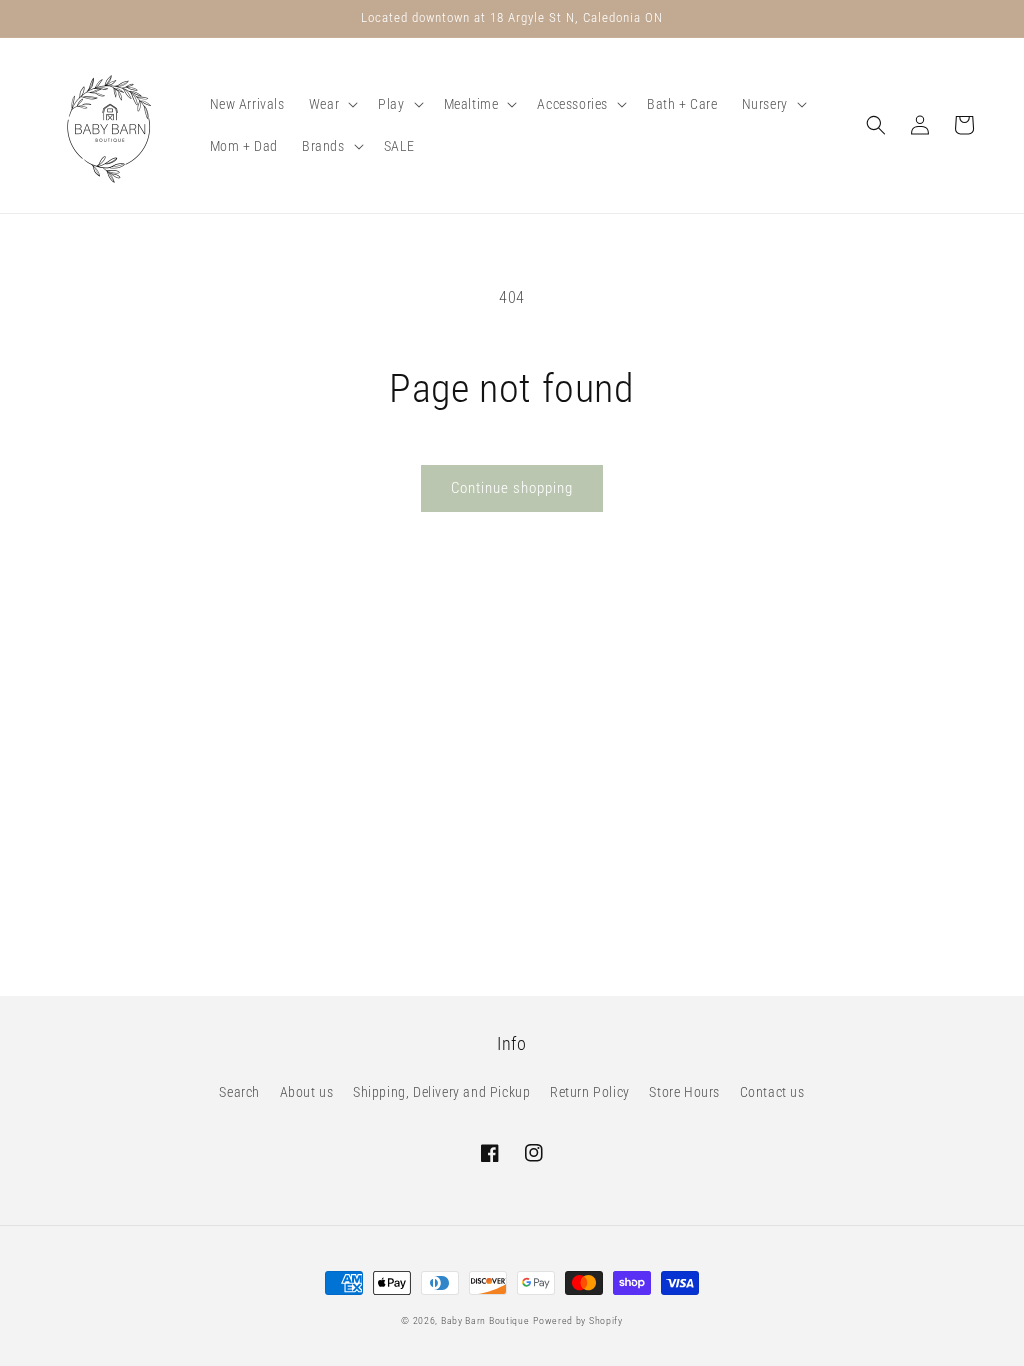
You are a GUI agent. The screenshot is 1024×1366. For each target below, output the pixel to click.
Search (239, 1092)
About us (307, 1092)
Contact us (772, 1092)
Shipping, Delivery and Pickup (441, 1092)
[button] (331, 104)
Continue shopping (512, 488)
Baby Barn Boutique (485, 1320)
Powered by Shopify (578, 1320)
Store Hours (684, 1092)
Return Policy (590, 1092)
